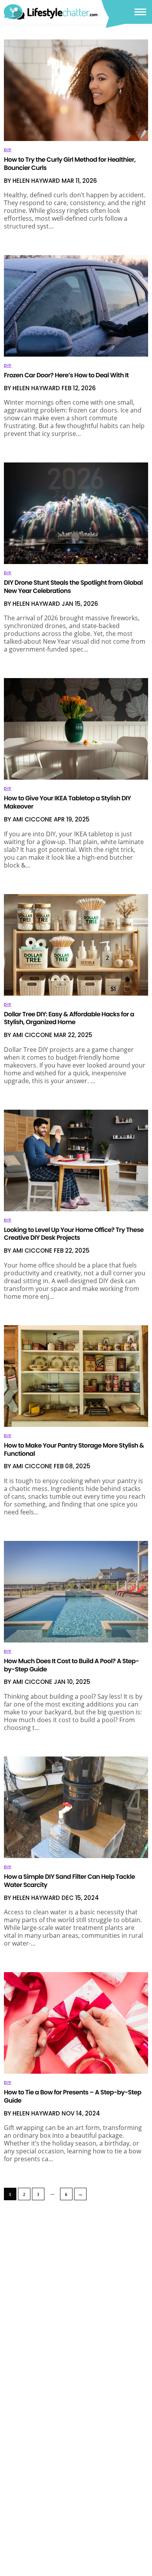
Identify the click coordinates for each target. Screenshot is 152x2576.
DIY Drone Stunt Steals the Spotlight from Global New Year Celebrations (73, 587)
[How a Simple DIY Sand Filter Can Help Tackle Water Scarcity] (76, 1807)
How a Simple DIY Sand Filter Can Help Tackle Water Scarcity (69, 1881)
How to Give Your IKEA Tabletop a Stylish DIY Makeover (67, 802)
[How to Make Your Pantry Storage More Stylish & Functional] (76, 1376)
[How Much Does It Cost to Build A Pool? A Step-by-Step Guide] (76, 1592)
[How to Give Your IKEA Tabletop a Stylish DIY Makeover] (76, 729)
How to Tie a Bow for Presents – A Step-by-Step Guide (72, 2096)
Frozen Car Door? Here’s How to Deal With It (66, 375)
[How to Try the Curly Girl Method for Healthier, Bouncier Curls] (76, 90)
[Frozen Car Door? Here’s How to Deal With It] (76, 306)
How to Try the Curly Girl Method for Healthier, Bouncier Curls (70, 164)
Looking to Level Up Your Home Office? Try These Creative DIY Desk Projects (74, 1234)
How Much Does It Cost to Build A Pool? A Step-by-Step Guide (71, 1665)
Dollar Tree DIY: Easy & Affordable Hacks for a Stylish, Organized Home (69, 1018)
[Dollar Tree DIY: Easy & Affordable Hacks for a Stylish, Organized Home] (76, 945)
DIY (8, 150)
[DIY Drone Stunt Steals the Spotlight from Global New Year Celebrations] (76, 513)
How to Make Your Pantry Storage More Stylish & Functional (74, 1450)
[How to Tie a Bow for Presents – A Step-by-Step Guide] (76, 2023)
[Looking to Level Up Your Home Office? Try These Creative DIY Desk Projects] (76, 1160)
